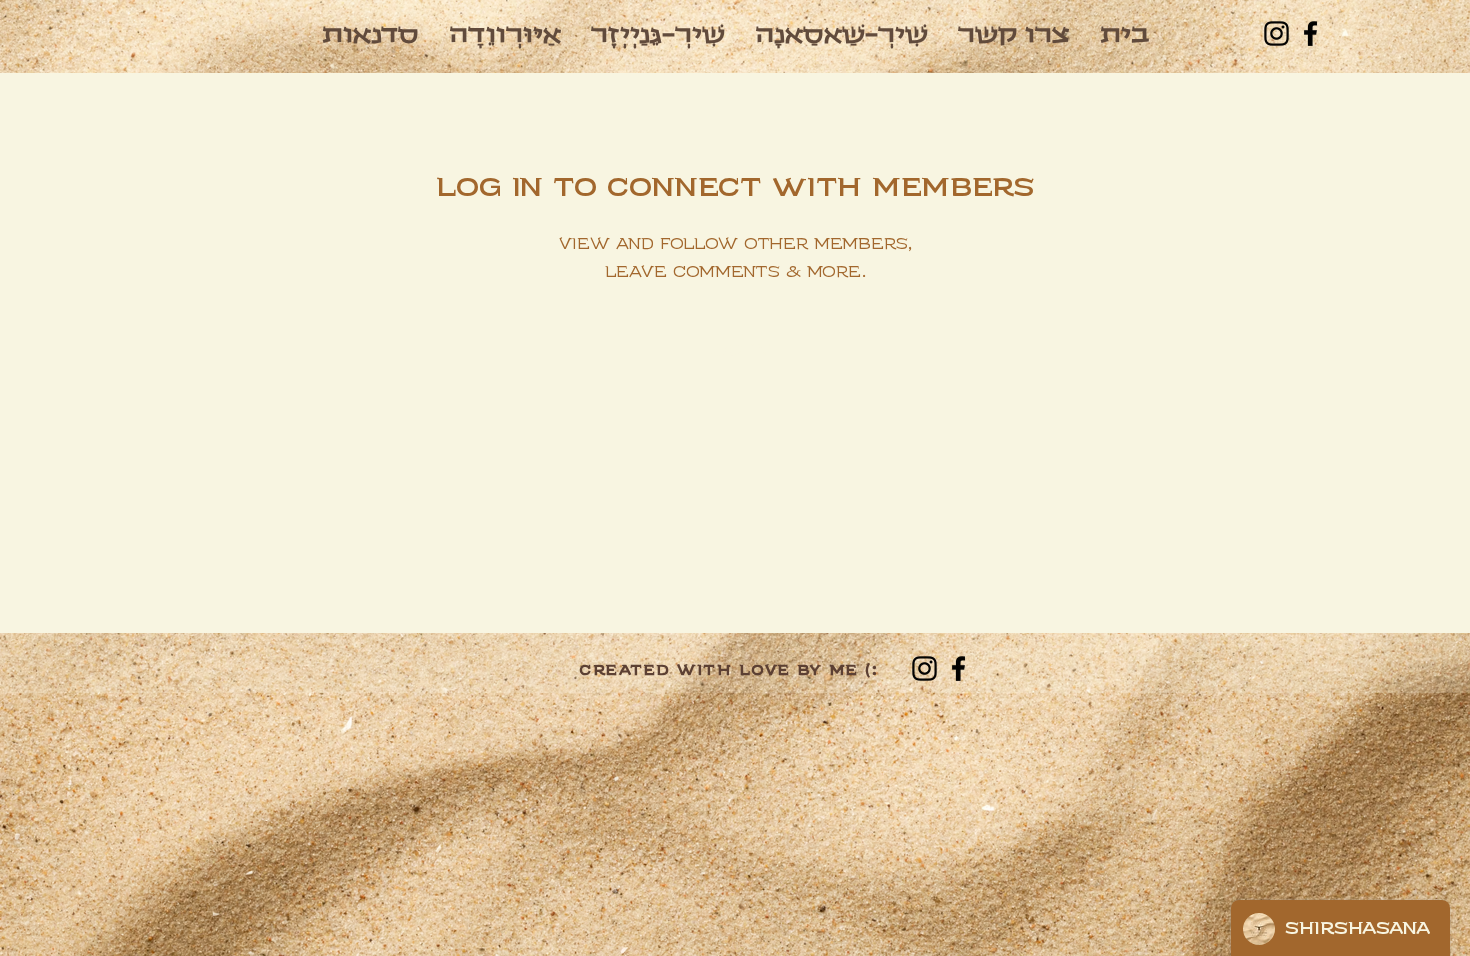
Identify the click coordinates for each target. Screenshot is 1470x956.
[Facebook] (1310, 33)
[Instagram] (1276, 33)
